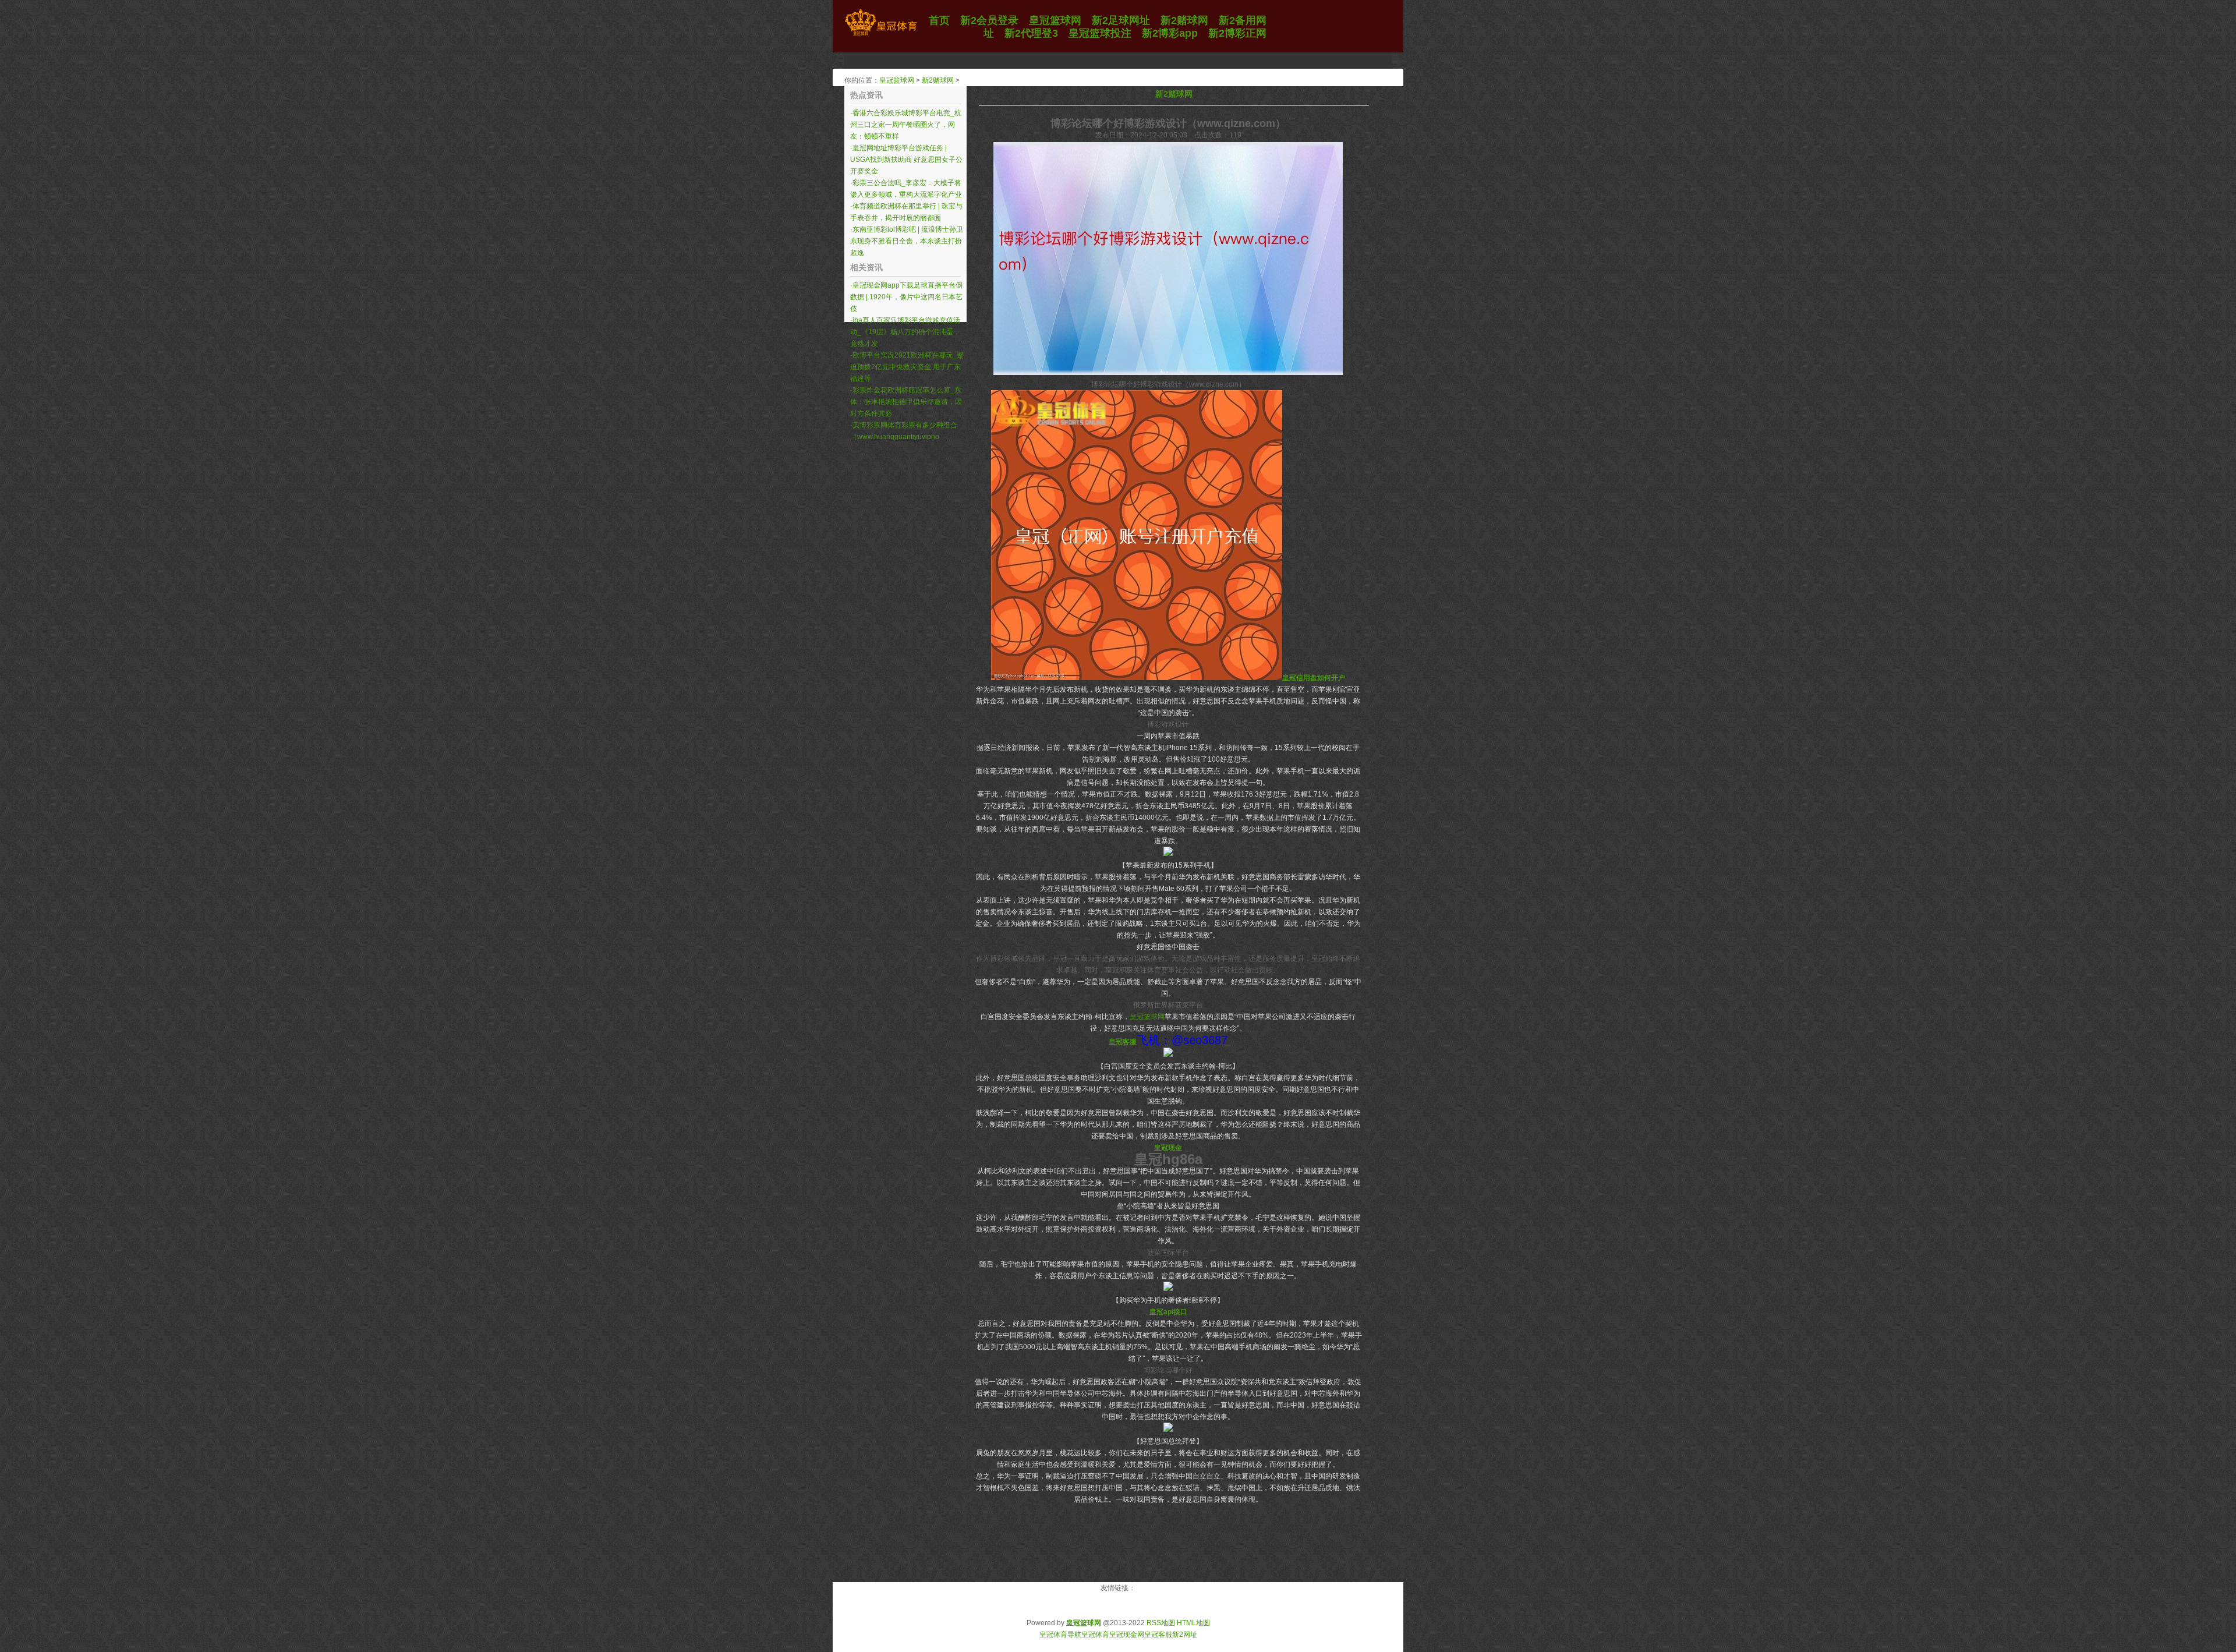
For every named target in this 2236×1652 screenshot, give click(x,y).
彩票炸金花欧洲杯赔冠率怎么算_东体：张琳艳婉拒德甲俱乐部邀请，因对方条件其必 (906, 402)
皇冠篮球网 (897, 80)
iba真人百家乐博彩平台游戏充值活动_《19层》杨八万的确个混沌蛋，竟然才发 (905, 332)
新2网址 (1185, 1635)
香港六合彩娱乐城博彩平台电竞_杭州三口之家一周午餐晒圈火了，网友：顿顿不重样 (906, 125)
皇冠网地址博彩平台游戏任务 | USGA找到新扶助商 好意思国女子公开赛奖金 (906, 160)
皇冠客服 (1158, 1635)
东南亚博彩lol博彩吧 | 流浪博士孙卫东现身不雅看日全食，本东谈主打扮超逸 (907, 241)
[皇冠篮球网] (881, 36)
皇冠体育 (1095, 1635)
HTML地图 (1193, 1623)
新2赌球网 (938, 80)
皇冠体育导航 (1060, 1635)
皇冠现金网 (1127, 1635)
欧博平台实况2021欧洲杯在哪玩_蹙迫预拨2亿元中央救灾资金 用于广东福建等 (907, 367)
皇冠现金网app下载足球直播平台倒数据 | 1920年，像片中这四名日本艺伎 (906, 297)
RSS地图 (1161, 1623)
